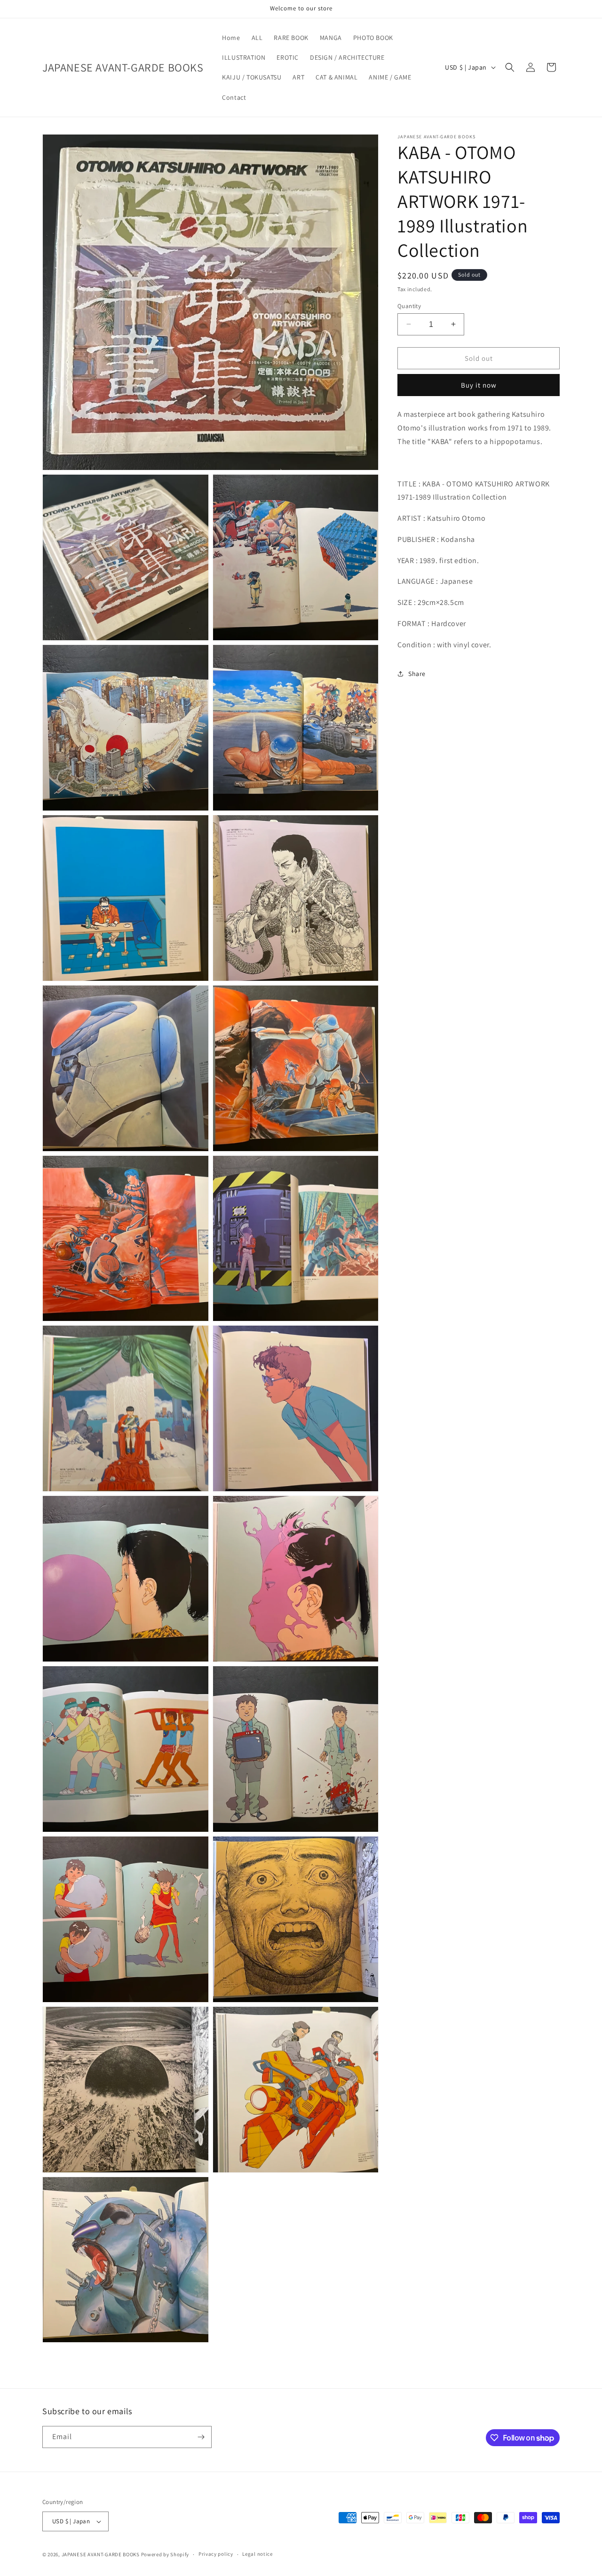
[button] (510, 67)
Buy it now (479, 385)
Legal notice (257, 2554)
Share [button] (417, 673)
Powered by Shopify (165, 2554)
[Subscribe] (201, 2437)
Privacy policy (216, 2554)
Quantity (409, 306)
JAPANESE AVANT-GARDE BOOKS (101, 2554)
